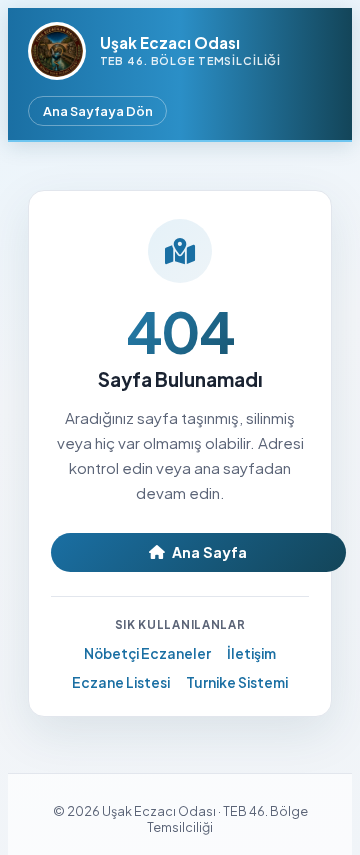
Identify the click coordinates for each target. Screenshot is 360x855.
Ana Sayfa (209, 552)
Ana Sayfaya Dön (98, 111)
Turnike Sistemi (237, 682)
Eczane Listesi (121, 682)
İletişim (251, 653)
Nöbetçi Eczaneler (147, 653)
